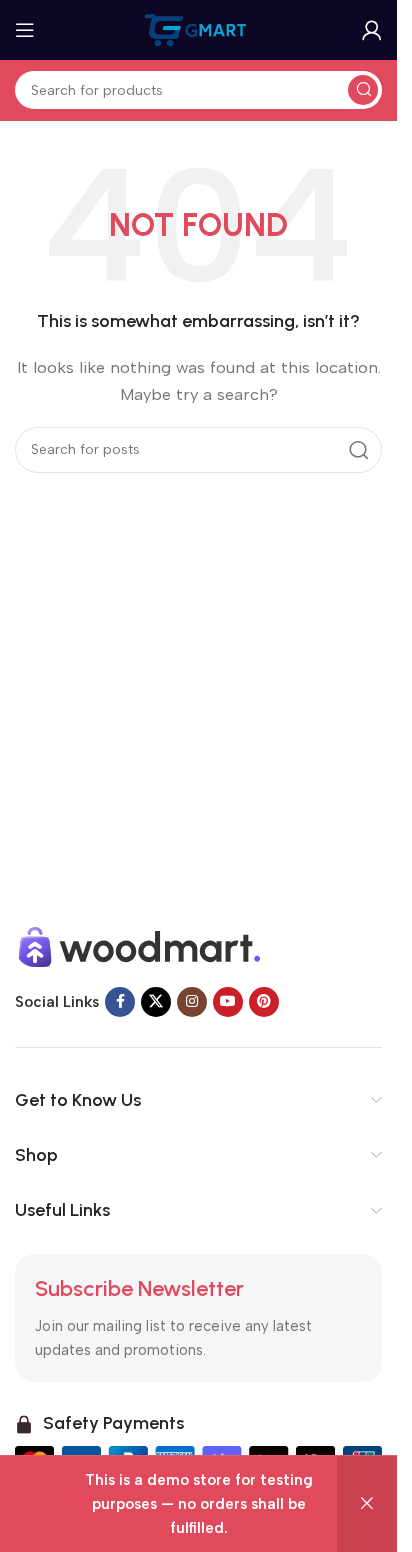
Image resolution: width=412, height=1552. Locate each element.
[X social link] (156, 1002)
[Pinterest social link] (264, 1002)
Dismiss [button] (367, 1504)
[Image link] (140, 946)
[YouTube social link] (228, 1002)
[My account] (372, 30)
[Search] (363, 90)
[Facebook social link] (120, 1002)
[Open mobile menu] (25, 30)
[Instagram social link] (192, 1002)
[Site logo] (199, 29)
